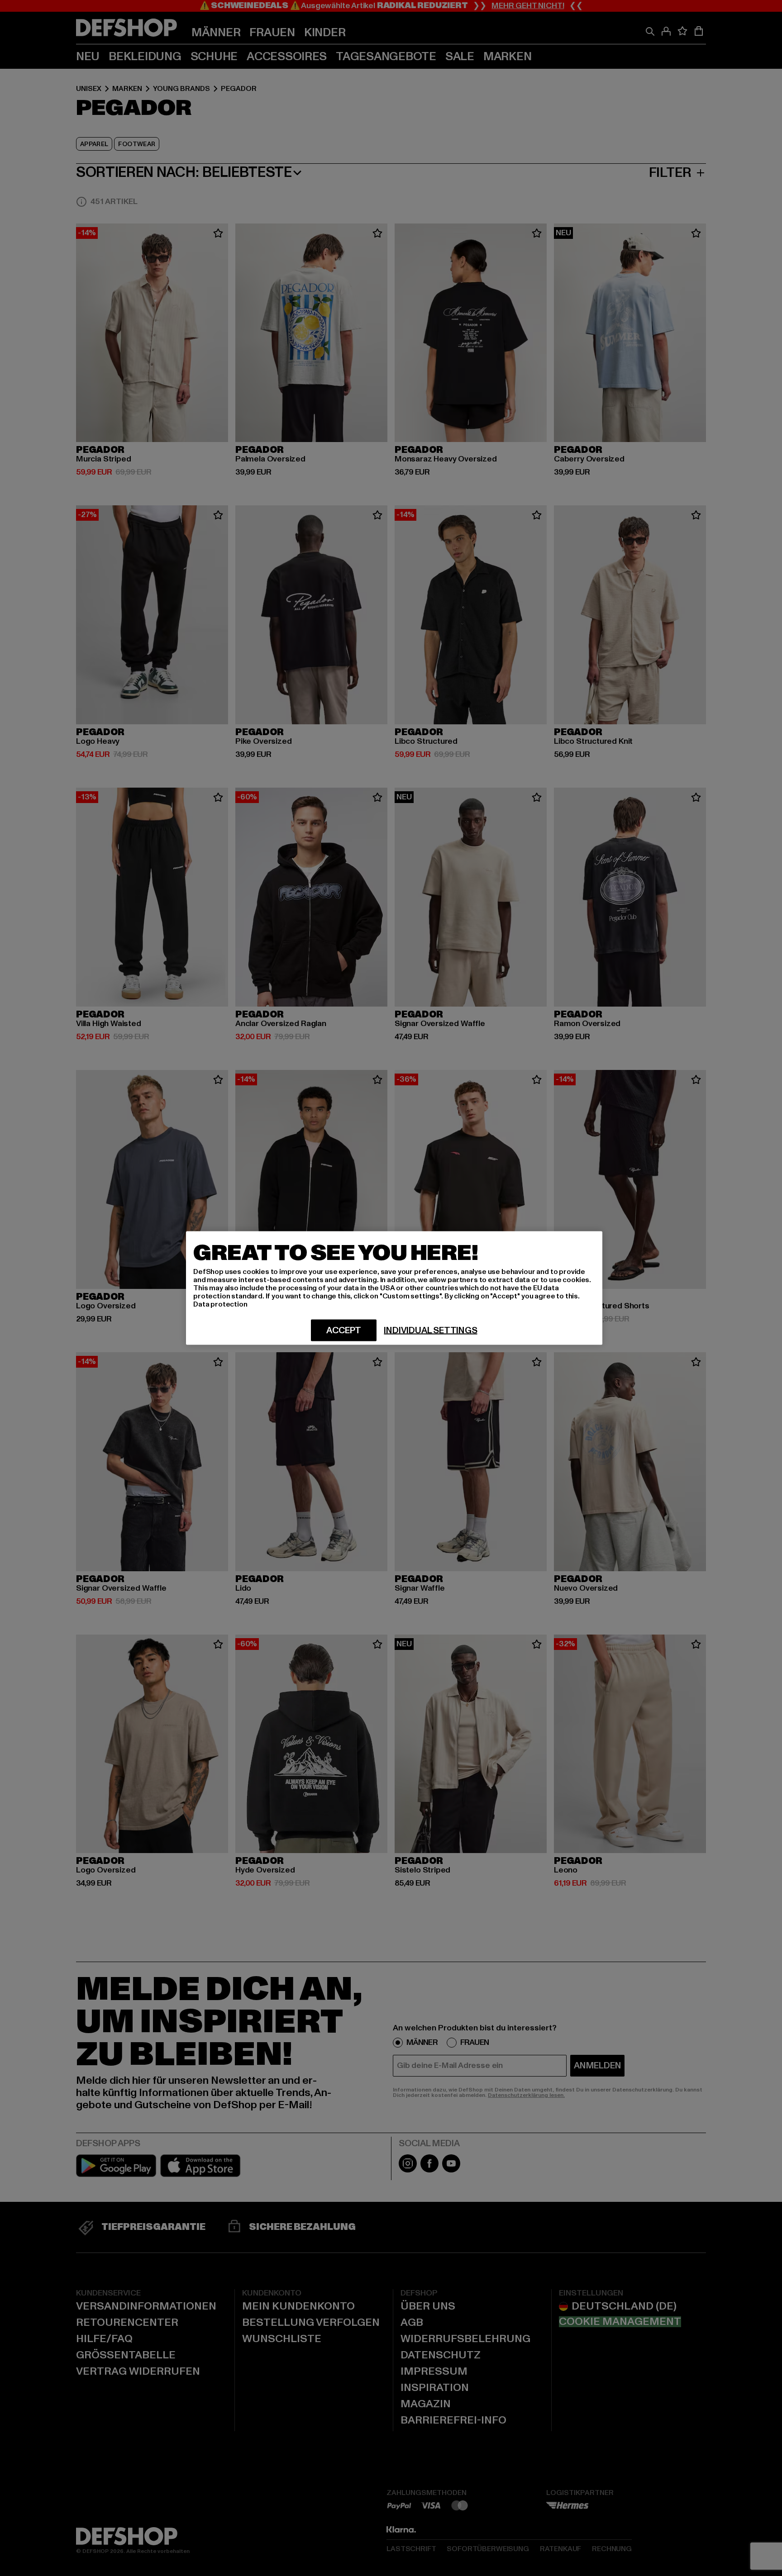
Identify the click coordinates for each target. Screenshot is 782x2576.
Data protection (220, 1304)
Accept (344, 1331)
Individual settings (430, 1331)
